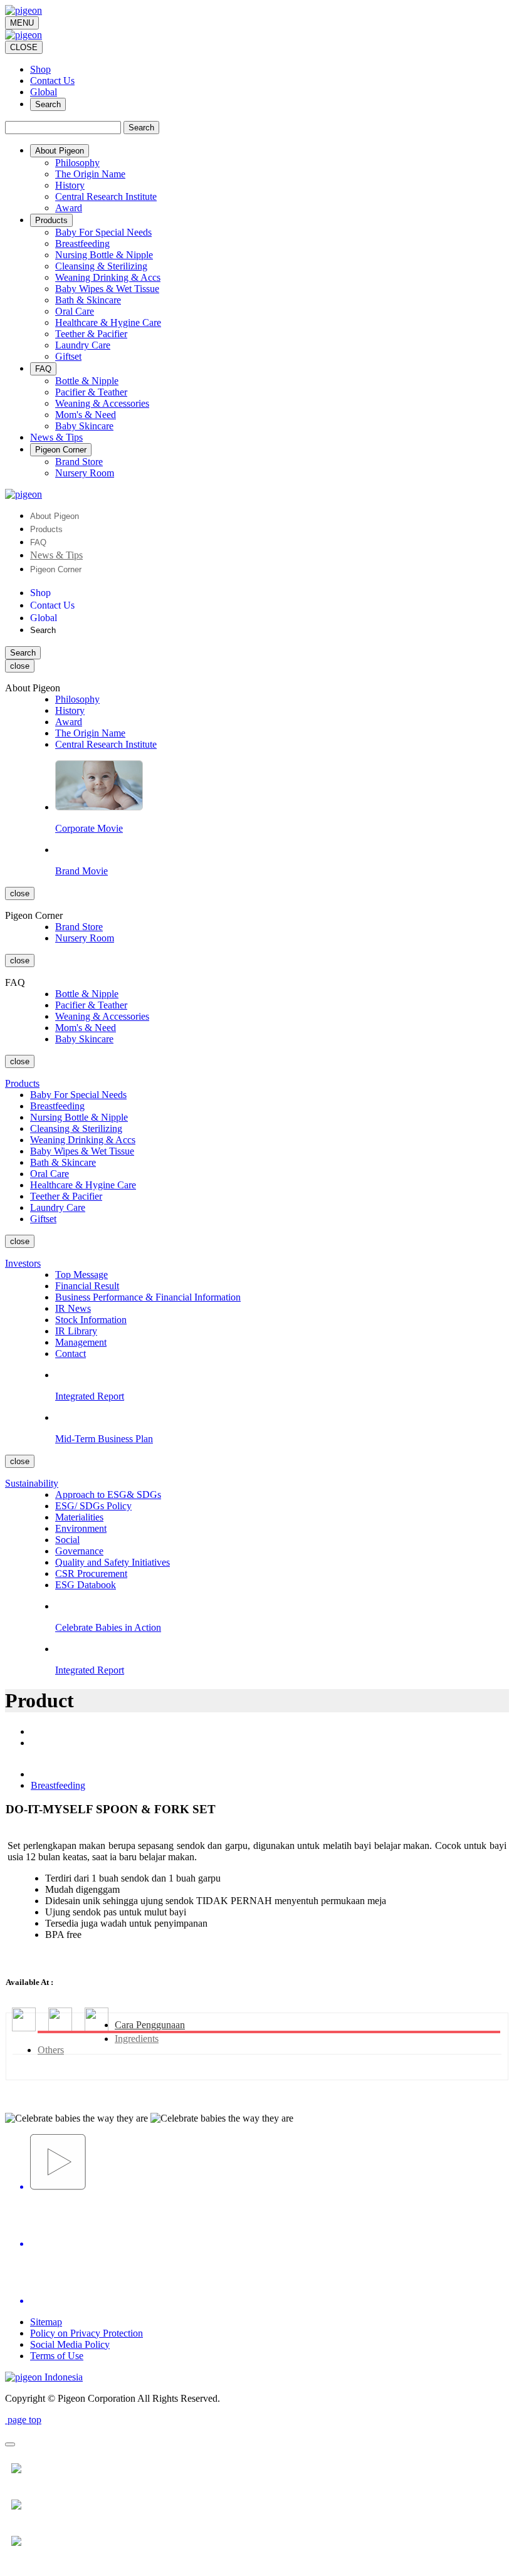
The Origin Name (90, 174)
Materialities (79, 1517)
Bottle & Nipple (87, 381)
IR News (73, 1308)
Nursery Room (85, 473)
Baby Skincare (84, 426)
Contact (71, 1353)
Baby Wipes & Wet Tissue (107, 289)
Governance (79, 1551)
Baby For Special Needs (103, 232)
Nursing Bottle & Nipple (104, 255)
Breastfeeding (82, 243)
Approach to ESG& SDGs (108, 1495)
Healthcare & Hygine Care (108, 322)
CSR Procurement (91, 1573)
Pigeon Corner (56, 569)
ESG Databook (86, 1585)
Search (48, 104)
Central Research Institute (106, 196)
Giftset (68, 356)
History (70, 185)
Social (67, 1540)
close (20, 666)
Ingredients (137, 2039)
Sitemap (46, 2322)
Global (44, 92)
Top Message (81, 1275)
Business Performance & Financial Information (148, 1297)
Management (81, 1342)
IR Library (76, 1331)
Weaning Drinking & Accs (108, 277)
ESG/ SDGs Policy (93, 1506)
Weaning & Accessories (102, 403)
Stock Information (91, 1320)
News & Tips (56, 555)
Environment (81, 1528)
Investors (23, 1263)
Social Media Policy (70, 2344)
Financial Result (87, 1286)
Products (46, 529)
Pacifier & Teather (91, 392)
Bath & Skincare (88, 300)
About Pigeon (55, 516)
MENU (22, 23)
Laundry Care (83, 345)
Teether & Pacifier (91, 334)
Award (69, 208)
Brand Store (79, 462)
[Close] (10, 2444)
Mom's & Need (86, 415)
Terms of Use (57, 2356)
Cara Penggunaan (150, 2025)
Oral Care (75, 311)
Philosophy (77, 163)
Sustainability (32, 1483)
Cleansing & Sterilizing (101, 266)
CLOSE (24, 47)
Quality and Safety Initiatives (113, 1562)
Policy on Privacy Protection (87, 2333)
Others (51, 2050)
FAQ (38, 542)
